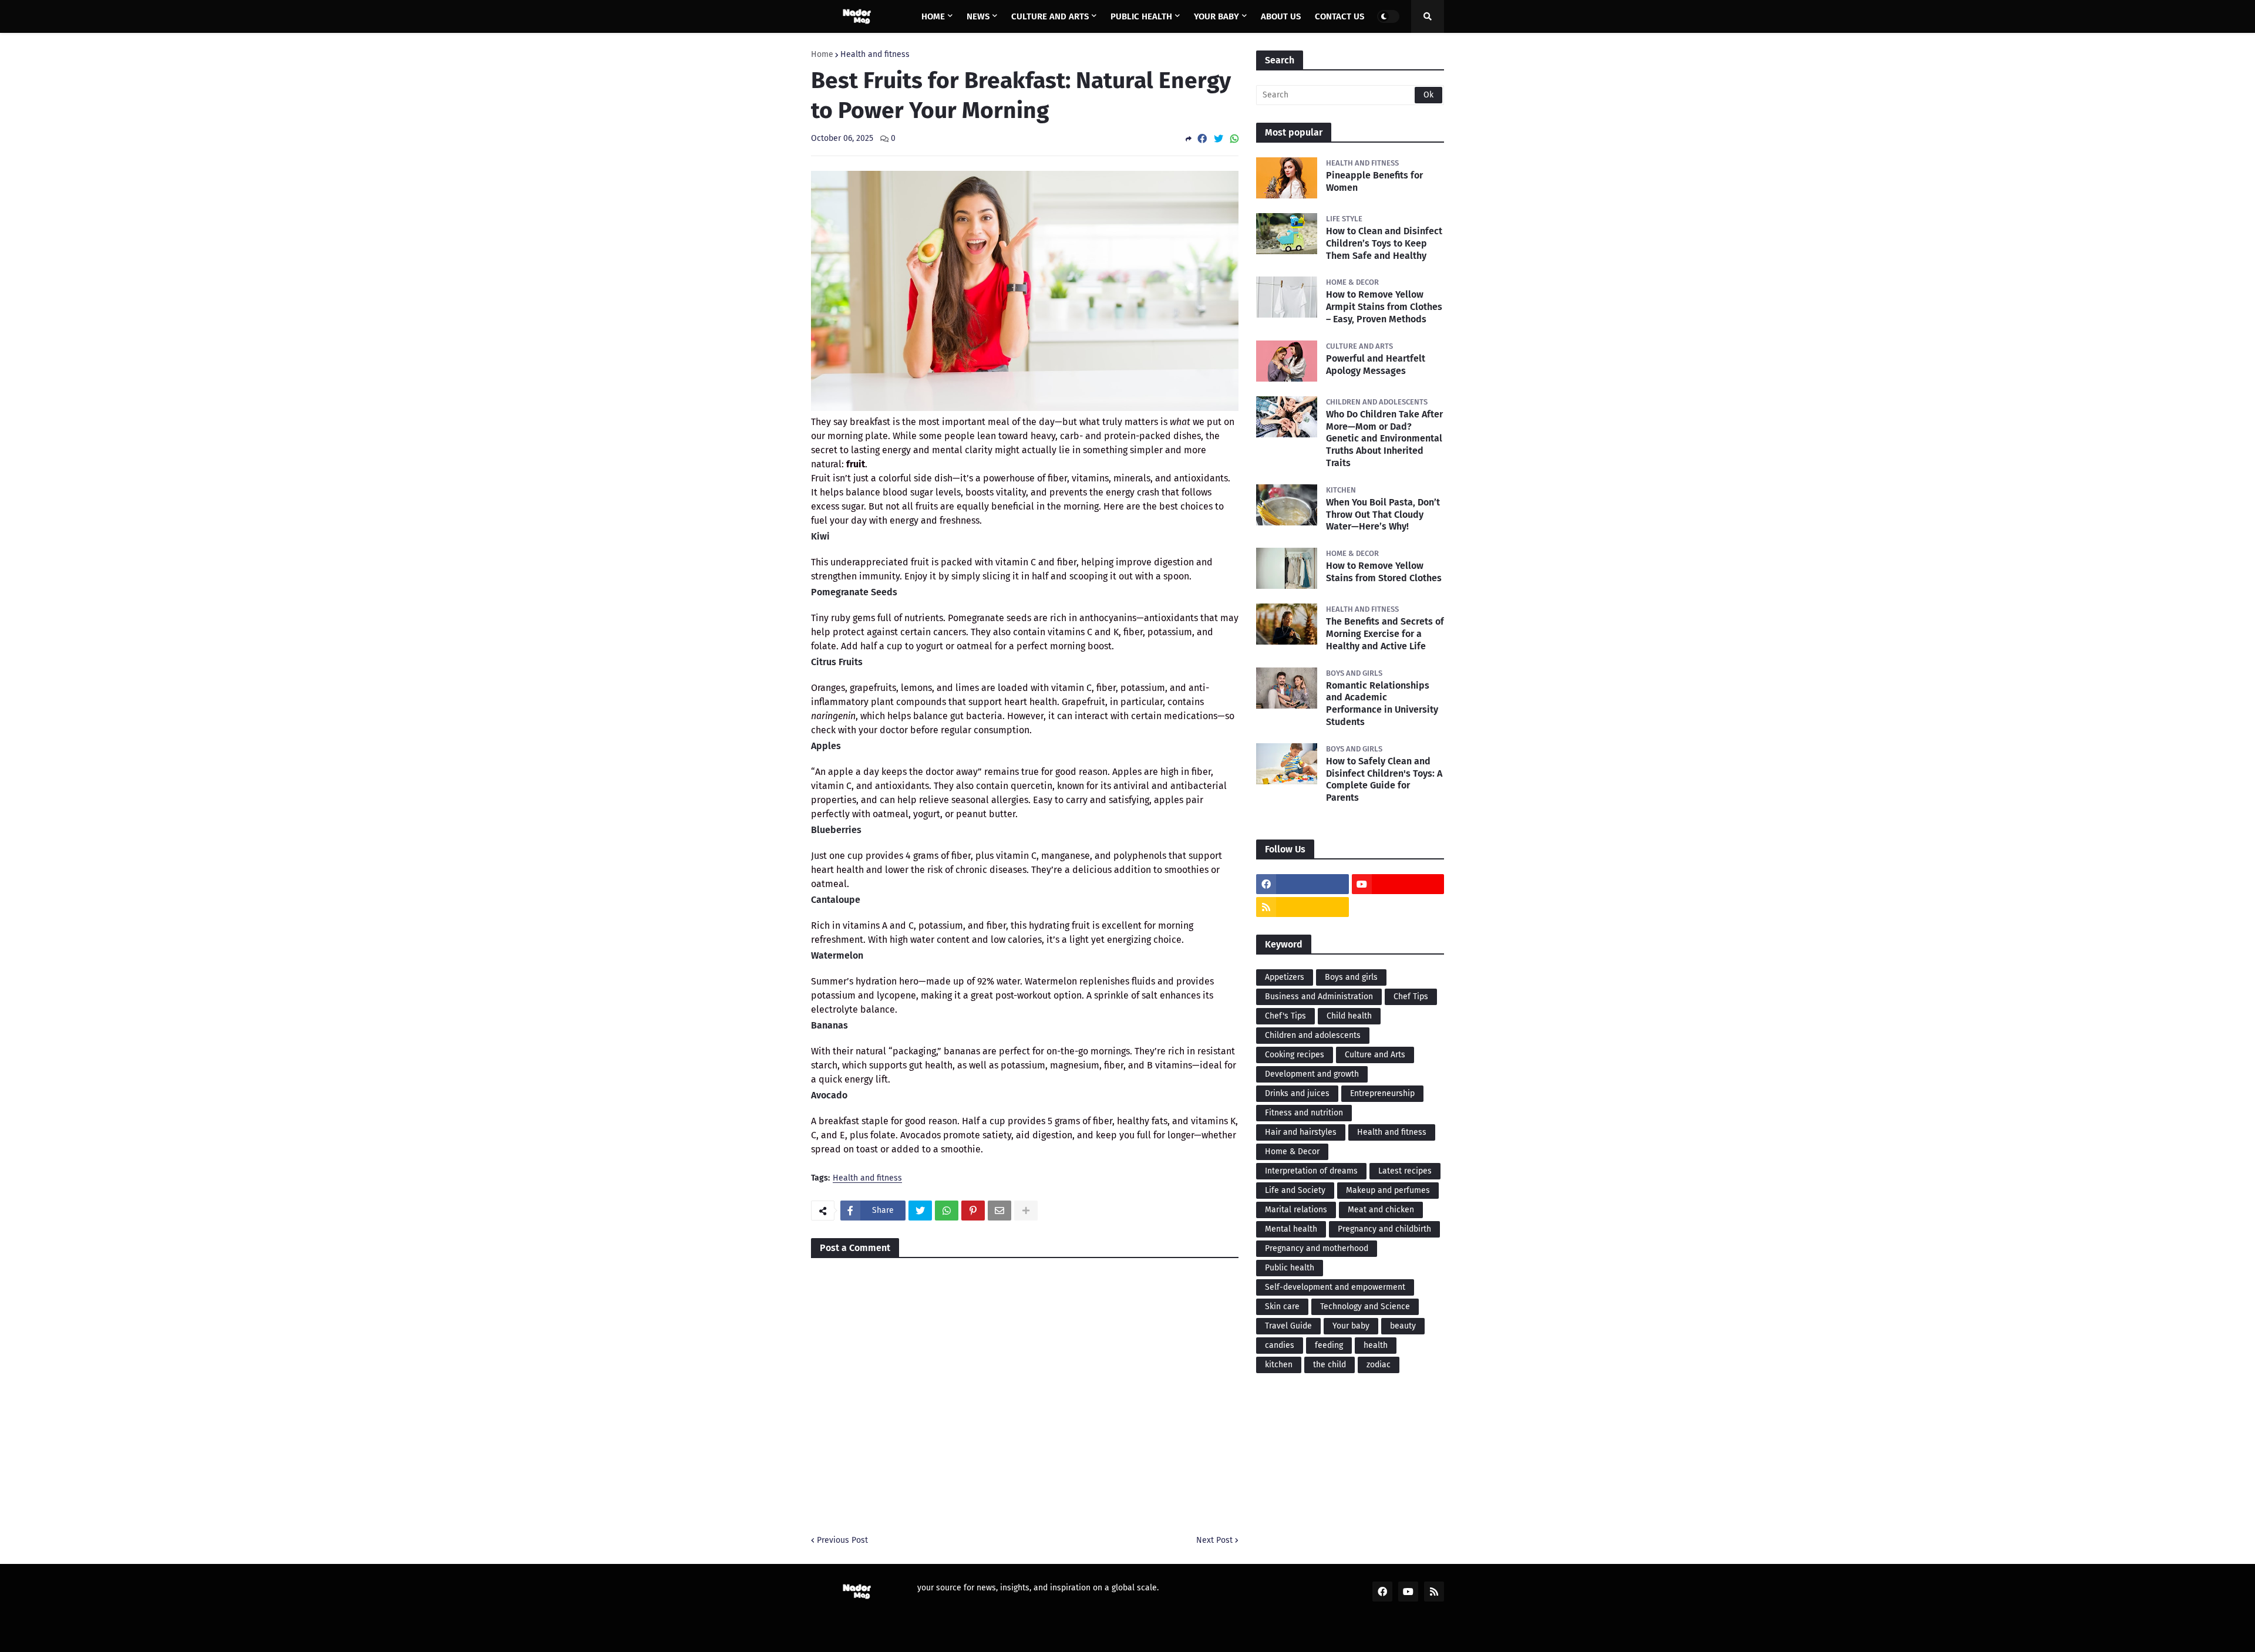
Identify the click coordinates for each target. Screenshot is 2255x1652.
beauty (1403, 1326)
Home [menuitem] (933, 16)
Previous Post (842, 1540)
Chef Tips (1411, 997)
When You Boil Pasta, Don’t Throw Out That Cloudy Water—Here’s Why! (1383, 515)
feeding (1329, 1345)
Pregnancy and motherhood (1317, 1248)
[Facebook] (1202, 139)
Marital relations (1296, 1210)
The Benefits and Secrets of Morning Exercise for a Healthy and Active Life (1385, 634)
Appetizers (1285, 977)
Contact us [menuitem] (1339, 16)
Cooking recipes (1295, 1055)
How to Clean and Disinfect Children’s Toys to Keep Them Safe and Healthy (1384, 243)
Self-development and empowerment (1335, 1287)
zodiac (1379, 1365)
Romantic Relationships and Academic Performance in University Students (1382, 704)
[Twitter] (1219, 139)
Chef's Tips (1285, 1016)
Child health (1349, 1016)
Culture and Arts (1375, 1055)
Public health (1290, 1268)
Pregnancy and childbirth (1384, 1229)
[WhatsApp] (1234, 139)
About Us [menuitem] (1281, 16)
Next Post (1214, 1540)
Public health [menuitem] (1141, 16)
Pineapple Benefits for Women (1374, 181)
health (1376, 1345)
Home (822, 55)
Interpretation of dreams (1311, 1171)
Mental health (1291, 1229)
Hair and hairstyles (1301, 1132)
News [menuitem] (978, 16)
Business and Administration (1319, 997)
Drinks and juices (1297, 1093)
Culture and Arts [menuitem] (1050, 16)
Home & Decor (1292, 1152)
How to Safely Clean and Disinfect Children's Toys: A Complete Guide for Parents (1384, 779)
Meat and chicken (1381, 1210)
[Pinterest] (973, 1211)
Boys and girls (1351, 977)
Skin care (1282, 1307)
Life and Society (1295, 1190)
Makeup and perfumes (1388, 1190)
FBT (986, 1635)
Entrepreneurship (1382, 1093)
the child (1330, 1365)
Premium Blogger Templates (908, 1635)
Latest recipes (1405, 1171)
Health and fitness (875, 55)
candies (1280, 1345)
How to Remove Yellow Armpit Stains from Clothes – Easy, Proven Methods (1384, 307)
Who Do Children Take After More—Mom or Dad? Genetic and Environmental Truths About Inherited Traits (1384, 439)
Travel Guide (1288, 1326)
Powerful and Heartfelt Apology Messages (1376, 365)
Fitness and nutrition (1304, 1113)
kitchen (1279, 1365)
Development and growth (1312, 1074)
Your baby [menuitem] (1216, 16)
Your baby (1351, 1326)
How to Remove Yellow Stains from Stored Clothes (1384, 572)
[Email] (999, 1211)
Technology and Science (1365, 1307)
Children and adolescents (1313, 1035)
